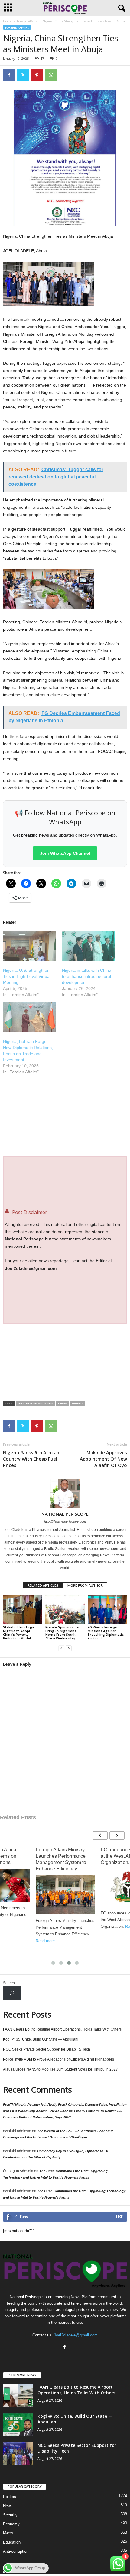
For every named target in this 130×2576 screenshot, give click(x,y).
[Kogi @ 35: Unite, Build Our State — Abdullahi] (18, 2425)
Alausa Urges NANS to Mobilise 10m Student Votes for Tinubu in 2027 (60, 2069)
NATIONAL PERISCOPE (65, 1514)
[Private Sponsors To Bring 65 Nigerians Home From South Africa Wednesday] (65, 1609)
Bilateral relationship (36, 1403)
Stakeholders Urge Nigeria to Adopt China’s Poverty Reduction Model (19, 1633)
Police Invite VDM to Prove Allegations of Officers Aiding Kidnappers (58, 2059)
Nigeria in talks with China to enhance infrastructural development (87, 976)
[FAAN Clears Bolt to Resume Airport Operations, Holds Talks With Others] (18, 2395)
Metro (8, 2533)
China (62, 1403)
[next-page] (69, 1648)
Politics (10, 2497)
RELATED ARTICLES (43, 1585)
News (8, 2506)
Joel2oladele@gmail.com (76, 2335)
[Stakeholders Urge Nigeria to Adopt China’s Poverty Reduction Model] (23, 1609)
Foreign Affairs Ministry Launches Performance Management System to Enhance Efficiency (61, 1859)
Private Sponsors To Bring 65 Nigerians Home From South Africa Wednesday (62, 1633)
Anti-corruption (16, 2551)
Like (119, 2217)
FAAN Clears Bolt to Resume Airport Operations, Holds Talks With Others (62, 2029)
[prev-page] (61, 1648)
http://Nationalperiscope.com (65, 1521)
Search (9, 1983)
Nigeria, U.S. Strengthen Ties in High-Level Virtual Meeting (27, 976)
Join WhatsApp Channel (65, 853)
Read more (45, 1941)
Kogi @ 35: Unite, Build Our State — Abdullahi (41, 2039)
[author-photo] (65, 1494)
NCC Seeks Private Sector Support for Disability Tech (47, 2049)
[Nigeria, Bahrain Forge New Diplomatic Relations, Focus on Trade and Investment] (29, 1017)
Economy (11, 2524)
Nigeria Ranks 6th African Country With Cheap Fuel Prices (31, 1459)
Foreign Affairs (27, 21)
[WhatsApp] (51, 75)
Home (7, 21)
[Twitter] (23, 75)
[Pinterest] (37, 75)
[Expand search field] (12, 1993)
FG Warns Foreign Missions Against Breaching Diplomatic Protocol (106, 1633)
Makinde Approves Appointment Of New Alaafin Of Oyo (103, 1459)
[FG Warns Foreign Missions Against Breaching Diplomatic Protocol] (107, 1609)
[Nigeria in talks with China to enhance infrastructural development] (88, 946)
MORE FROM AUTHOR (85, 1585)
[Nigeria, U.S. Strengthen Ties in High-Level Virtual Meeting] (29, 946)
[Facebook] (9, 75)
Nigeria (78, 1403)
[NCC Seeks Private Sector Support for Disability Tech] (18, 2454)
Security (10, 2515)
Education (12, 2542)
